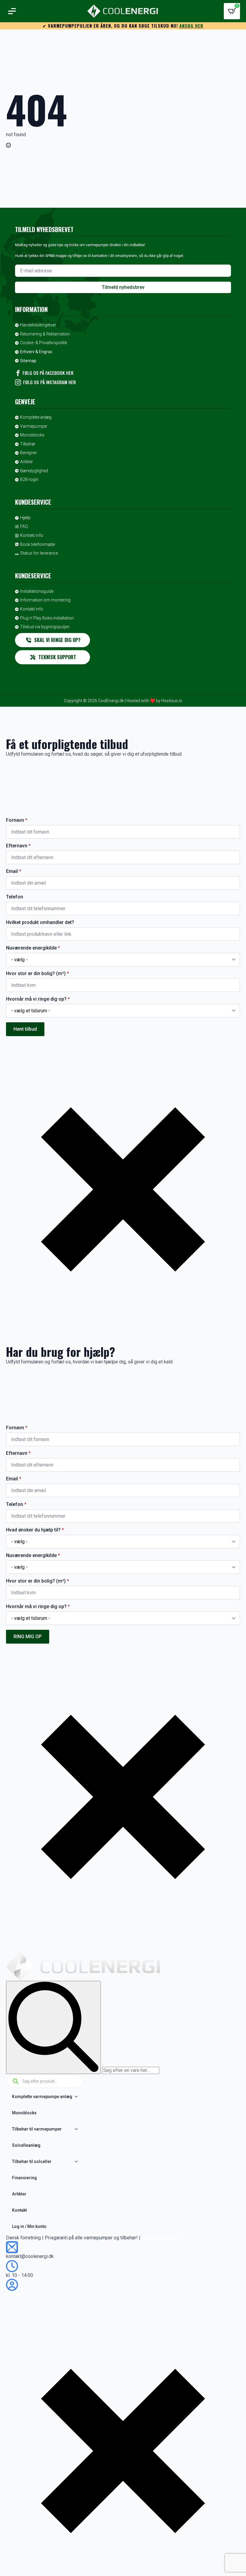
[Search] (53, 2027)
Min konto (16, 2294)
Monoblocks (32, 435)
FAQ (24, 526)
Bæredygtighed (34, 471)
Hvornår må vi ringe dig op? (38, 999)
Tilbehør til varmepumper (37, 2129)
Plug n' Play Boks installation (47, 618)
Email (14, 871)
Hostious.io (172, 701)
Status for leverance (39, 553)
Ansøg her (191, 26)
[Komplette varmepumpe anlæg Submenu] (78, 2097)
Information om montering (45, 600)
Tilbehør (28, 444)
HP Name (6, 793)
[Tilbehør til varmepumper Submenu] (78, 2129)
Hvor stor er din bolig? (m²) (37, 974)
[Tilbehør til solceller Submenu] (78, 2161)
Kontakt (19, 2210)
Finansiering (24, 2178)
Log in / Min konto (29, 2226)
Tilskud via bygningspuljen (45, 627)
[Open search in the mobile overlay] (45, 2081)
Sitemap (28, 361)
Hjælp (25, 518)
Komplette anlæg (36, 417)
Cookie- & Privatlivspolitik (44, 343)
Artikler (27, 462)
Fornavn (17, 820)
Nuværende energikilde (33, 948)
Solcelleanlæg (26, 2145)
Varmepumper (34, 426)
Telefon (15, 897)
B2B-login (29, 479)
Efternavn (18, 846)
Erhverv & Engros (36, 352)
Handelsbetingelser (38, 325)
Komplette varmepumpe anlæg (42, 2097)
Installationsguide (37, 591)
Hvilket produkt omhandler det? (40, 922)
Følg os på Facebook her (48, 373)
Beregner (28, 453)
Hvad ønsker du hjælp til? (35, 1530)
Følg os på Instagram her (49, 382)
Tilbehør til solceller (32, 2161)
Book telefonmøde (37, 544)
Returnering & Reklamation (45, 334)
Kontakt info (32, 535)
